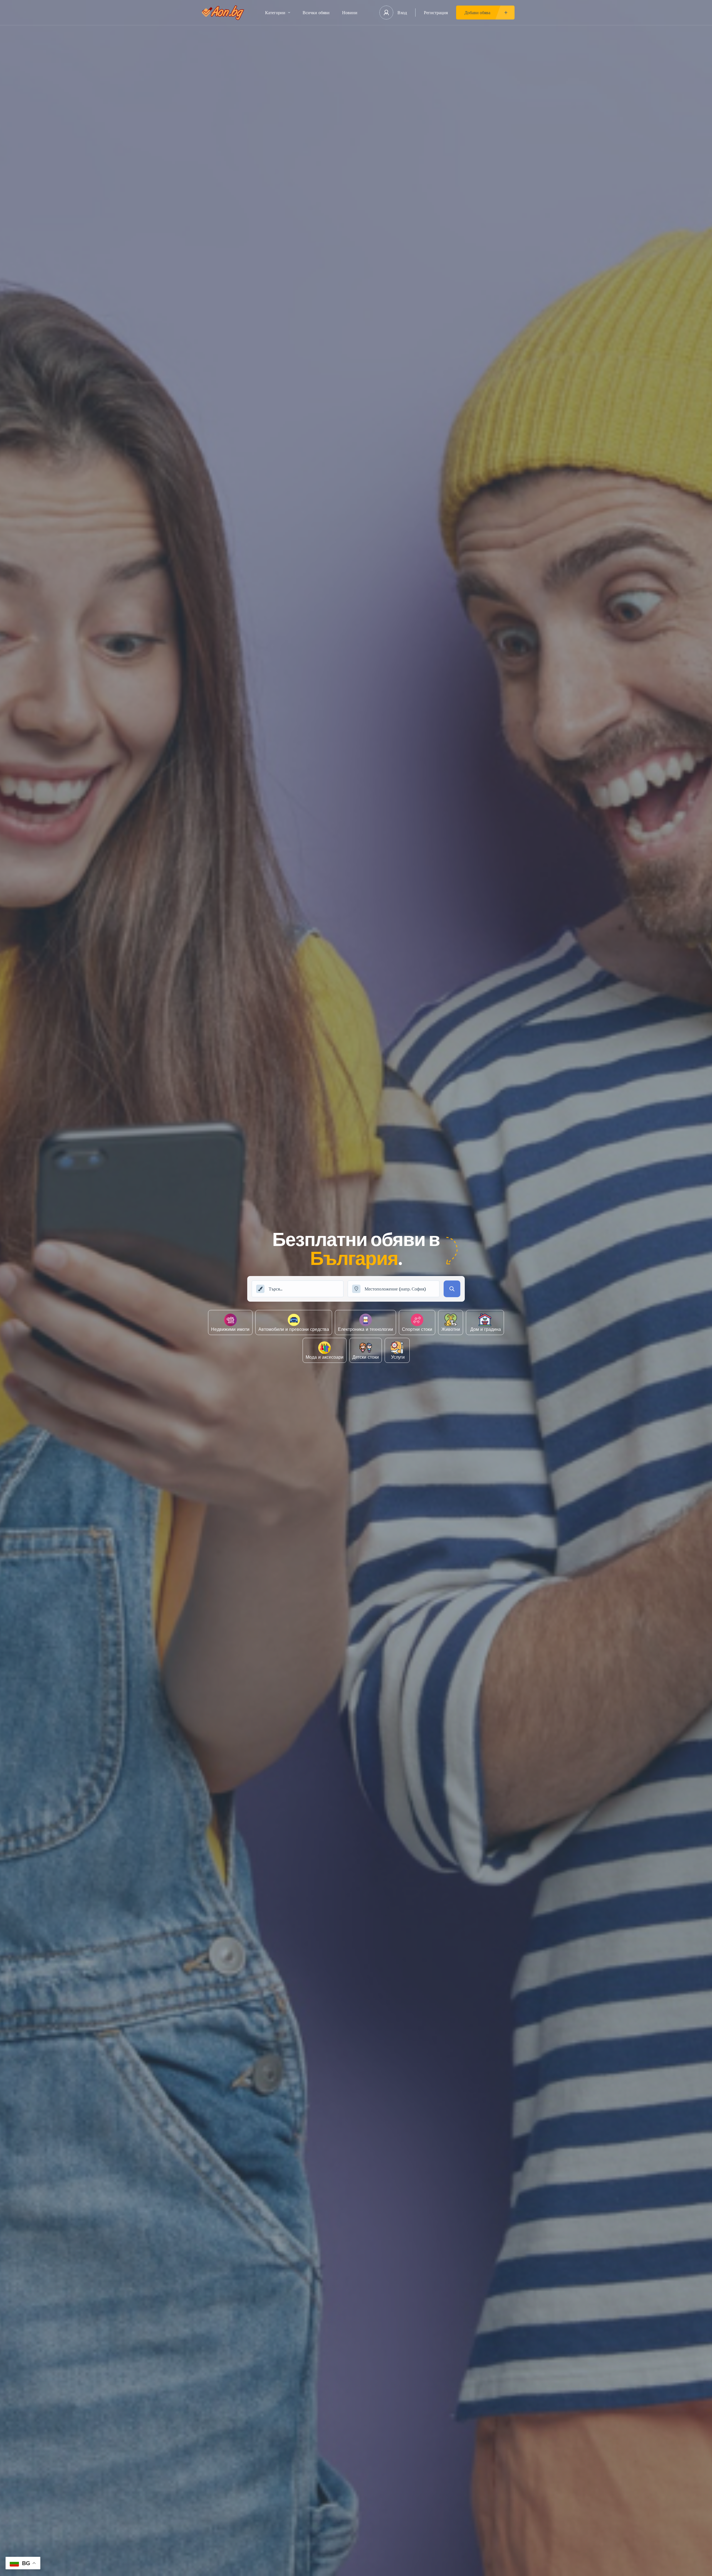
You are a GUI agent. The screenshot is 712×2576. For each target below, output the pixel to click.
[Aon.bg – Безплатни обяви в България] (223, 13)
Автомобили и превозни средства (294, 1329)
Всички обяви (316, 13)
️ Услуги (397, 1357)
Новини (350, 13)
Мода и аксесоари (325, 1357)
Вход (402, 13)
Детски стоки (366, 1357)
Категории (275, 13)
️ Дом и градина (485, 1329)
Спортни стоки (417, 1329)
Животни (451, 1329)
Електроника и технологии (365, 1329)
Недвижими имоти (230, 1329)
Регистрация (436, 13)
